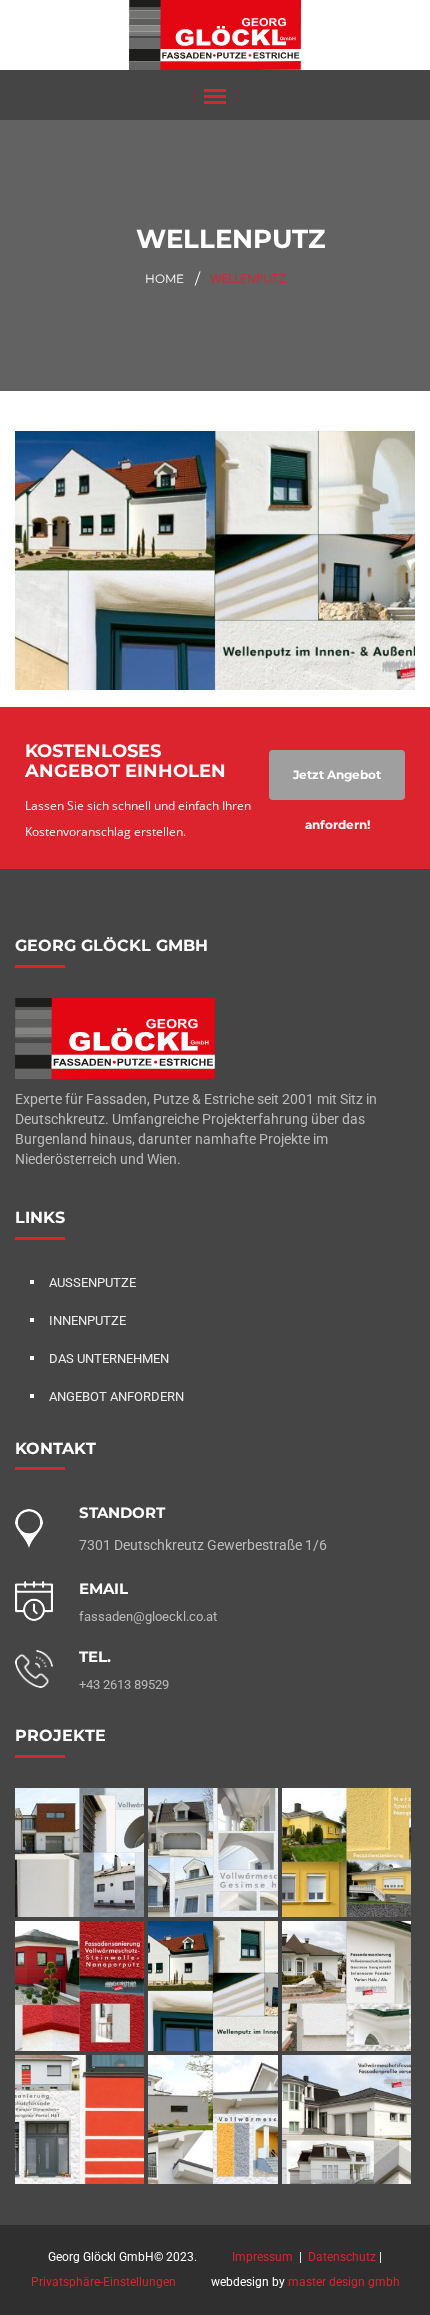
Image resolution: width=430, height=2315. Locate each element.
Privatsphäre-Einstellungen (103, 2282)
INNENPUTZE (87, 1320)
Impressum (262, 2257)
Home (164, 278)
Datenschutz (342, 2257)
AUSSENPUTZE (92, 1282)
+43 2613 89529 (124, 1684)
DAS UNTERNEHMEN (109, 1358)
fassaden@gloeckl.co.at (148, 1616)
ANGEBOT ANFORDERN (116, 1396)
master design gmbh (344, 2282)
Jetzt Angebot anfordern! (337, 783)
